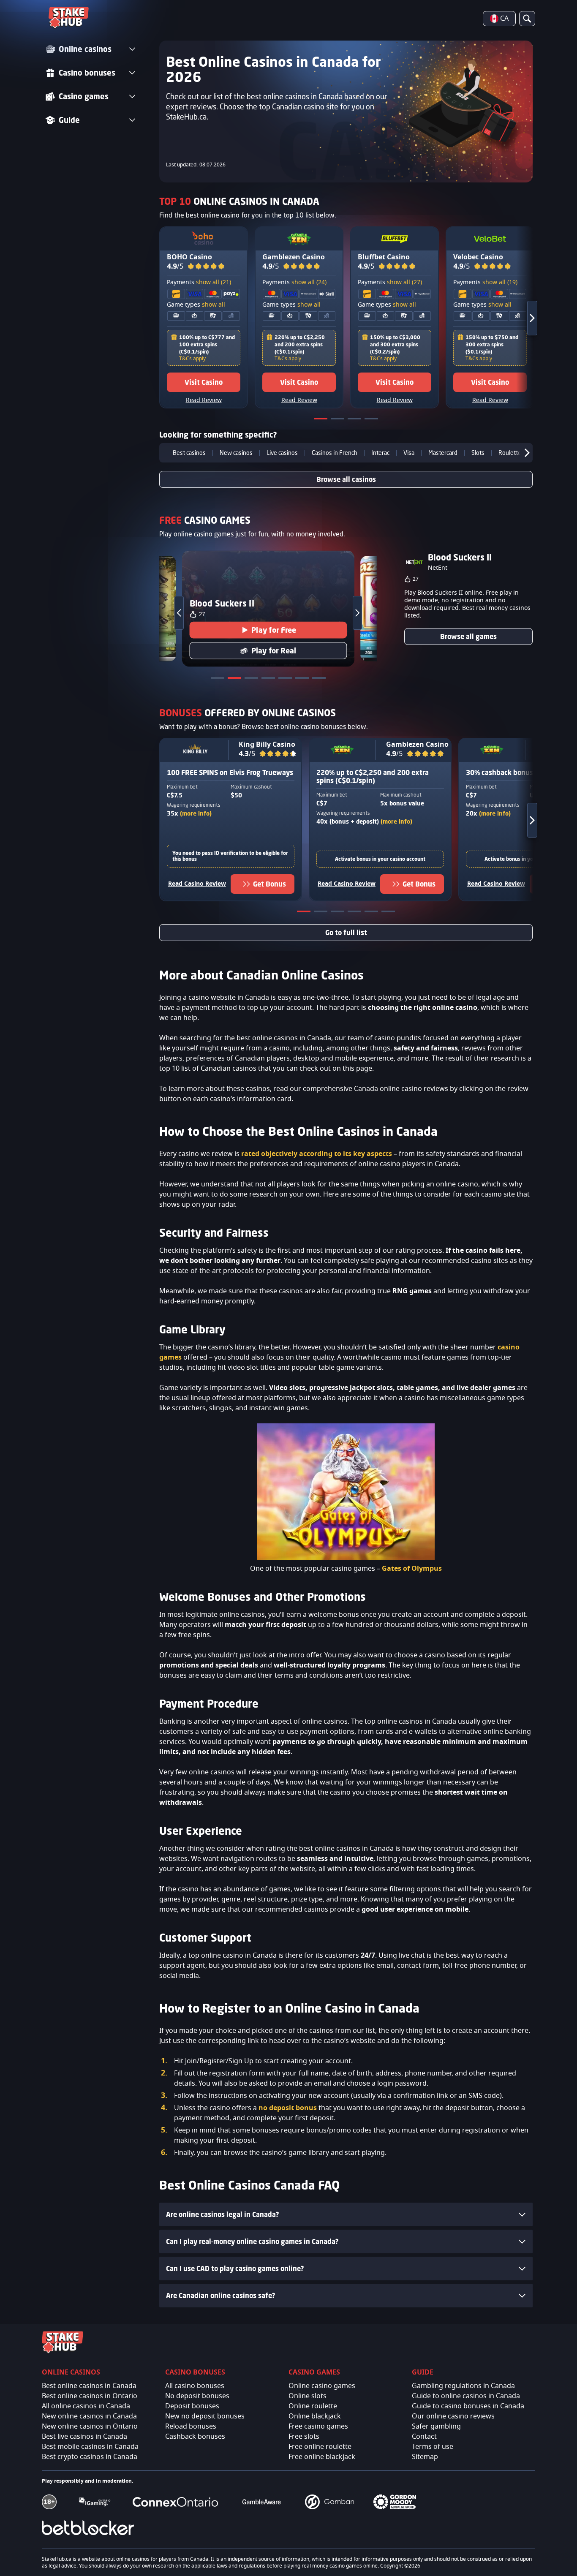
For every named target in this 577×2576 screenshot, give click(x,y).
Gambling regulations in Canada (463, 2386)
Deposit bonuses (192, 2406)
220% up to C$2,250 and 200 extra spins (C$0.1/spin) (300, 344)
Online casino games (322, 2386)
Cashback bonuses (195, 2437)
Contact (424, 2437)
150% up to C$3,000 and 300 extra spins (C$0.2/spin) (395, 344)
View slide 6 (389, 913)
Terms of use (433, 2447)
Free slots (304, 2437)
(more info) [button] (196, 813)
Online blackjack (315, 2416)
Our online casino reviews (453, 2416)
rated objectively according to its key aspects (317, 1154)
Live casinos (282, 453)
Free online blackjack (322, 2457)
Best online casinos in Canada (89, 2386)
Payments (199, 283)
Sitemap (425, 2457)
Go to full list (346, 933)
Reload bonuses (191, 2426)
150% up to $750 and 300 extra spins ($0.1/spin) (492, 344)
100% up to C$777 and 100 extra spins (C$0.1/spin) (207, 344)
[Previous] (166, 453)
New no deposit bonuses (205, 2416)
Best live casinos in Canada (84, 2437)
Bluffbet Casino (384, 257)
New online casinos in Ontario (90, 2426)
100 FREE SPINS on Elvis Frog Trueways (230, 773)
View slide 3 (355, 420)
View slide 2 (338, 420)
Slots (478, 453)
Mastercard (443, 453)
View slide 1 (321, 420)
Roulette (510, 453)
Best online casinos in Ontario (90, 2396)
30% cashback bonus (499, 773)
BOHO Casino (189, 257)
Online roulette (313, 2406)
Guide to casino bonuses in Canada (468, 2406)
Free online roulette (320, 2447)
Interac (380, 453)
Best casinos (189, 453)
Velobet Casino (478, 257)
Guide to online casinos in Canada (466, 2396)
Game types (196, 305)
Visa (409, 453)
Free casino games (318, 2426)
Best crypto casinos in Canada (90, 2457)
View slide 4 (372, 420)
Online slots (308, 2396)
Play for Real (274, 650)
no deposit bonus (288, 2108)
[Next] (525, 318)
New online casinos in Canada (89, 2416)
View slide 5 (372, 913)
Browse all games (468, 637)
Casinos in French (335, 453)
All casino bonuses (195, 2386)
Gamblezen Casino (294, 257)
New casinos (236, 453)
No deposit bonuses (197, 2396)
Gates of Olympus (412, 1569)
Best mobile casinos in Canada (90, 2447)
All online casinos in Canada (86, 2406)
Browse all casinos (346, 479)
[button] (206, 267)
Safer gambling (436, 2426)
